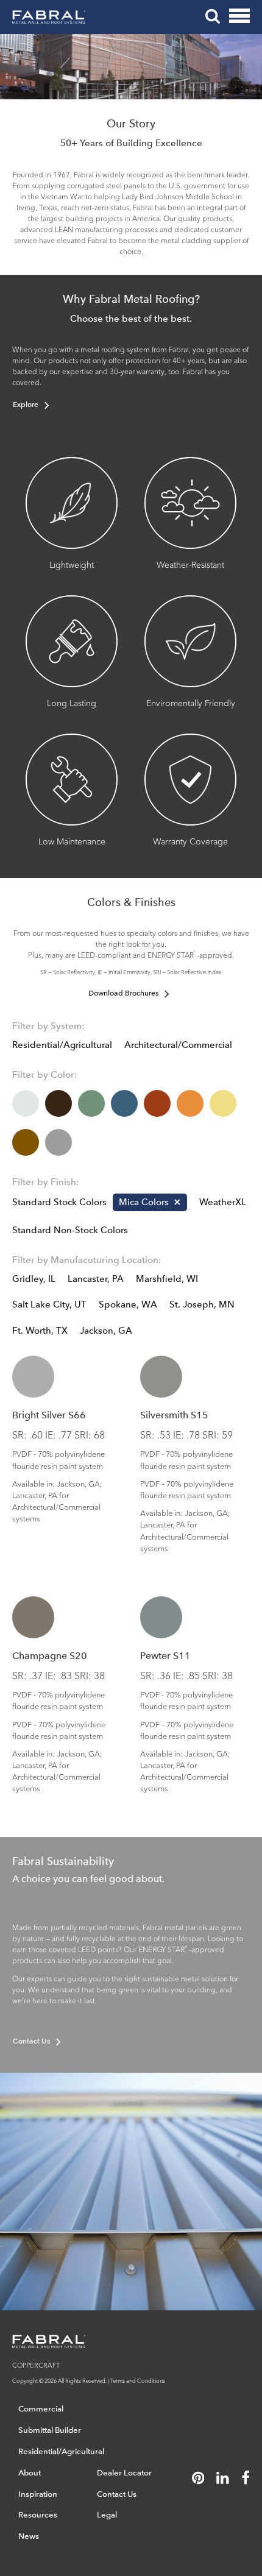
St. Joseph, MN (202, 1304)
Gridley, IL (34, 1279)
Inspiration (38, 2494)
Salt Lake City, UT (49, 1304)
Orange (190, 1103)
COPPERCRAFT (36, 2365)
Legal (107, 2515)
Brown (26, 1142)
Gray (58, 1142)
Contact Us (31, 2041)
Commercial (41, 2409)
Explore (26, 405)
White (26, 1103)
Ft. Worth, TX (40, 1331)
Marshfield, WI (167, 1279)
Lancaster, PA (96, 1279)
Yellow (223, 1103)
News (29, 2536)
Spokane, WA (128, 1304)
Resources (38, 2515)
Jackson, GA (106, 1331)
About (30, 2473)
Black (58, 1103)
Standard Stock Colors (59, 1202)
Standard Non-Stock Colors (70, 1230)
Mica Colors (144, 1202)
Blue (124, 1103)
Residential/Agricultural (62, 1045)
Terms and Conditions (138, 2380)
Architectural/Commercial (178, 1045)
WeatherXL (223, 1202)
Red (157, 1103)
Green (91, 1103)
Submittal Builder (50, 2430)
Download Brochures (123, 993)
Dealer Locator (124, 2473)
